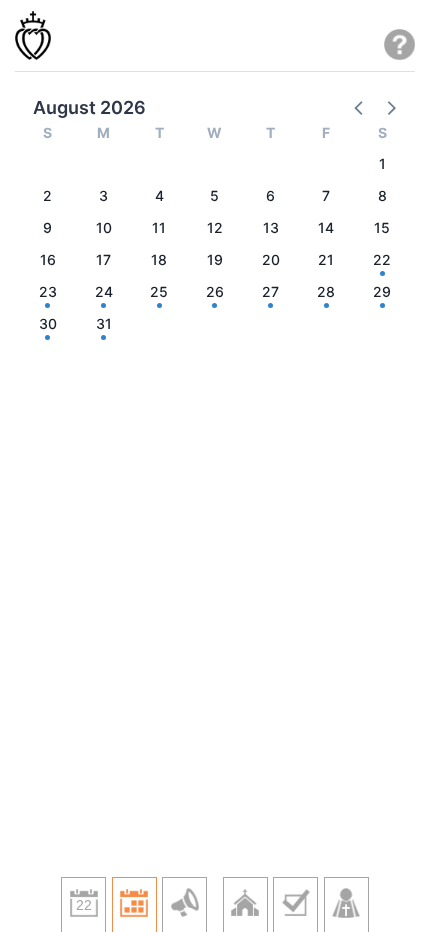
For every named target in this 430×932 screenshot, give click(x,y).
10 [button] (104, 227)
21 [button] (326, 259)
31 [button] (104, 323)
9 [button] (47, 227)
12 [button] (215, 227)
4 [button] (159, 195)
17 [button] (103, 259)
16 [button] (48, 259)
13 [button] (271, 227)
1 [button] (382, 163)
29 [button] (382, 291)
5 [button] (214, 195)
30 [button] (48, 323)
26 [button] (215, 291)
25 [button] (159, 291)
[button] (360, 107)
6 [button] (270, 195)
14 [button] (326, 227)
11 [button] (159, 227)
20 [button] (271, 259)
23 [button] (48, 291)
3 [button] (103, 195)
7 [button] (326, 195)
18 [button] (159, 259)
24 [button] (104, 291)
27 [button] (270, 291)
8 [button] (382, 195)
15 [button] (382, 227)
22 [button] (382, 259)
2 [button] (47, 195)
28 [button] (326, 291)
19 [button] (215, 259)
